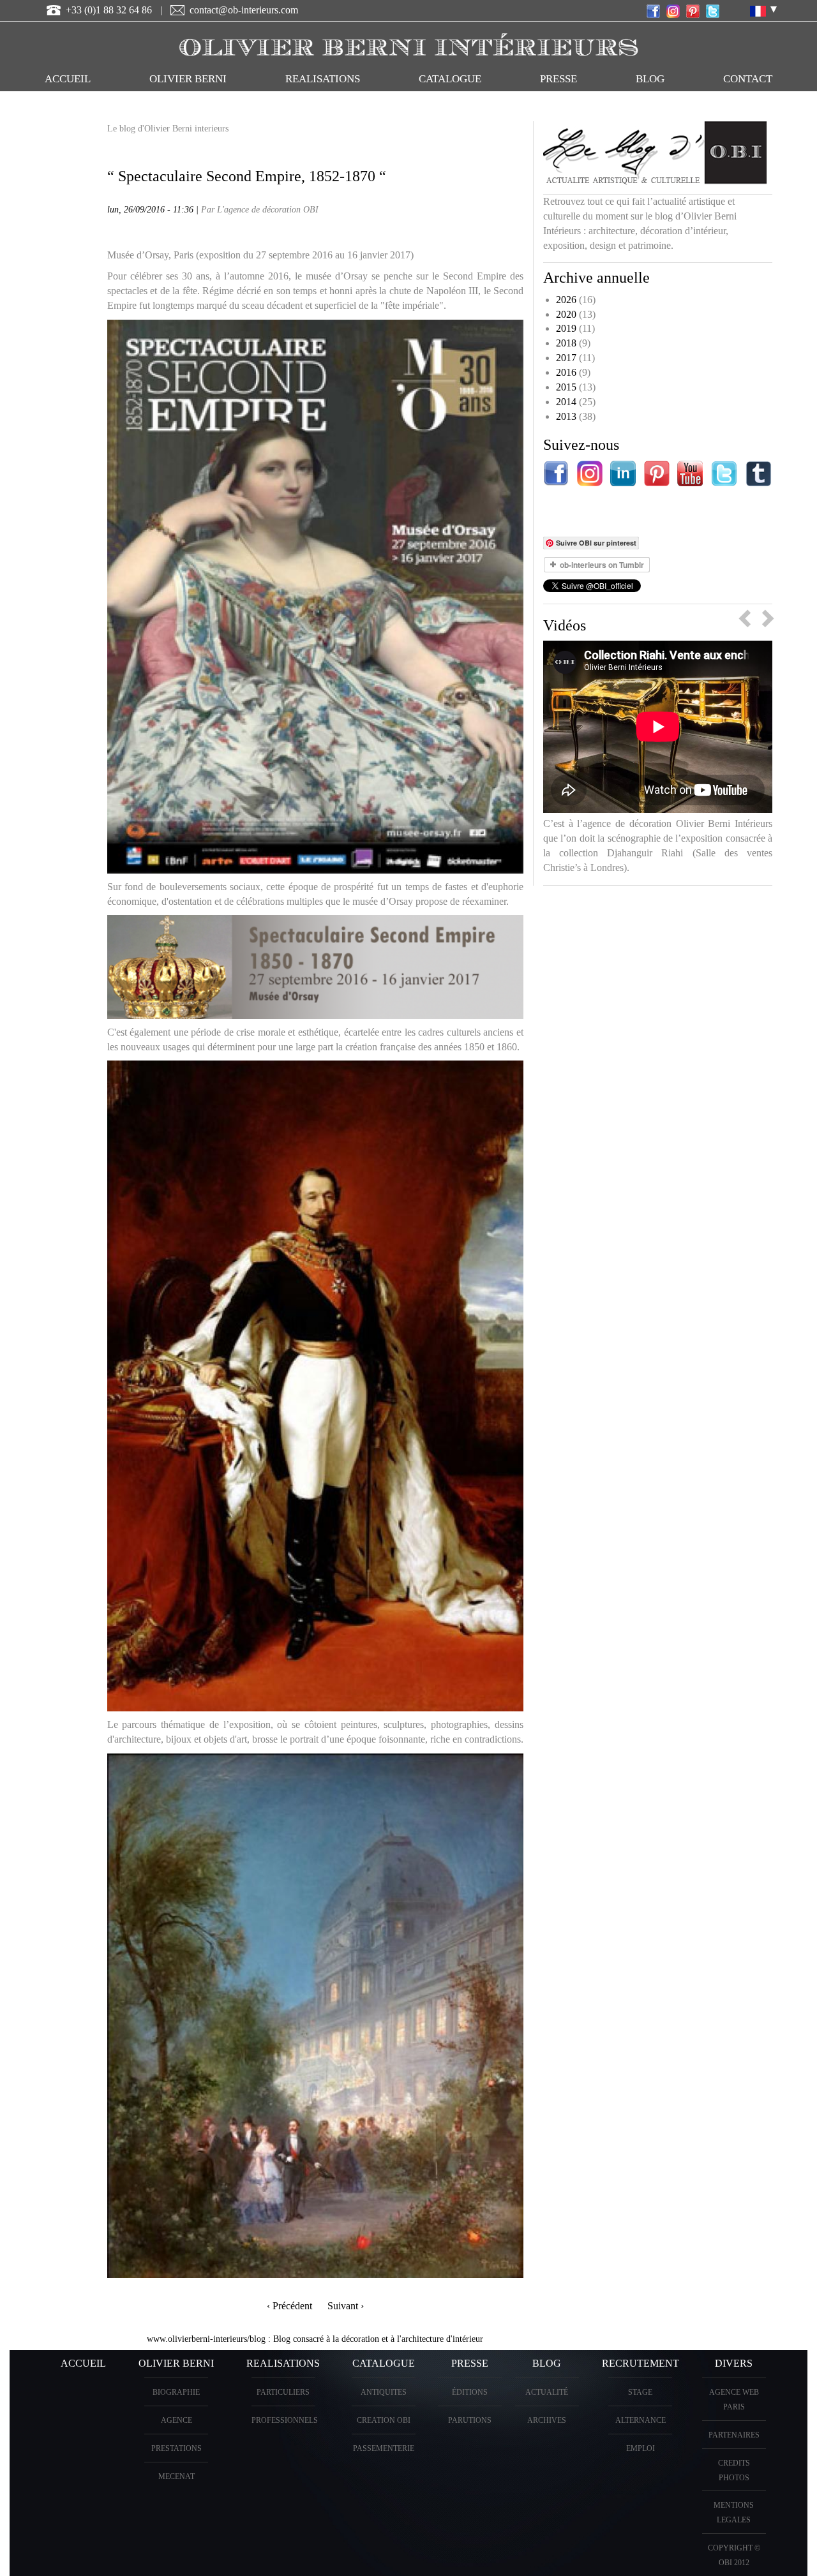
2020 (566, 314)
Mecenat (176, 2476)
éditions (470, 2392)
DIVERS (734, 2363)
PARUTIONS (470, 2420)
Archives (547, 2420)
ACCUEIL (68, 79)
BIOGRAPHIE (176, 2392)
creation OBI (384, 2420)
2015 (566, 387)
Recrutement (641, 2363)
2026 (566, 300)
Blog (650, 79)
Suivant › (346, 2306)
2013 (566, 416)
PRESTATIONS (176, 2448)
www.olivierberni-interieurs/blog (206, 2339)
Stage (640, 2392)
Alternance (641, 2420)
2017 (566, 358)
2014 (566, 402)
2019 (566, 328)
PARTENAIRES (734, 2435)
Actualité (547, 2392)
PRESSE (558, 79)
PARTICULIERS (283, 2392)
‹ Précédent (289, 2306)
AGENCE (176, 2420)
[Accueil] (408, 42)
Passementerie (384, 2448)
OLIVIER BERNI (188, 79)
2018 (566, 343)
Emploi (641, 2448)
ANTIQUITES (384, 2392)
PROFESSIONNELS (285, 2420)
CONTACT (748, 79)
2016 (566, 372)
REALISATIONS (323, 79)
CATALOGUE (450, 79)
